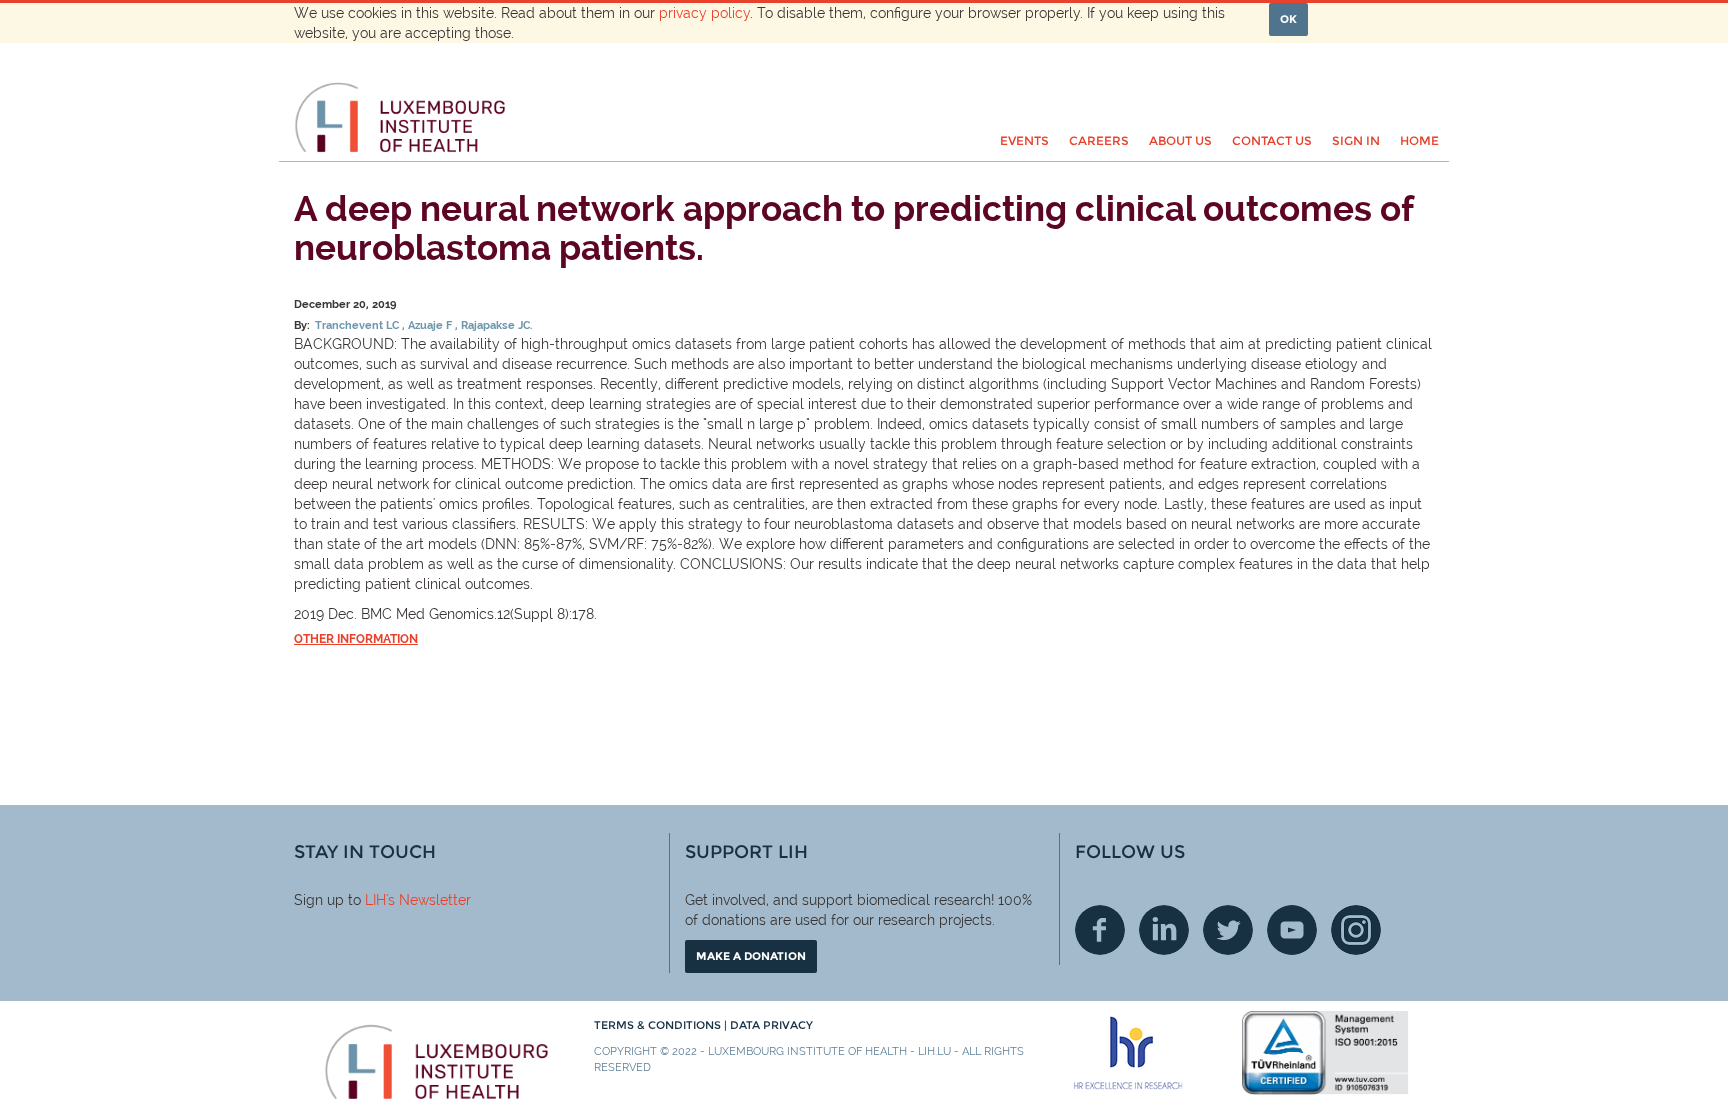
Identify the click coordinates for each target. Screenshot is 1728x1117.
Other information (356, 639)
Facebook (1100, 930)
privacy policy (704, 13)
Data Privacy (771, 1025)
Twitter (1228, 930)
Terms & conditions (659, 1025)
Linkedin (1164, 930)
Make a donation (751, 956)
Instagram (1356, 930)
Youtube (1292, 930)
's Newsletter (428, 900)
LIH (375, 900)
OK (1288, 19)
